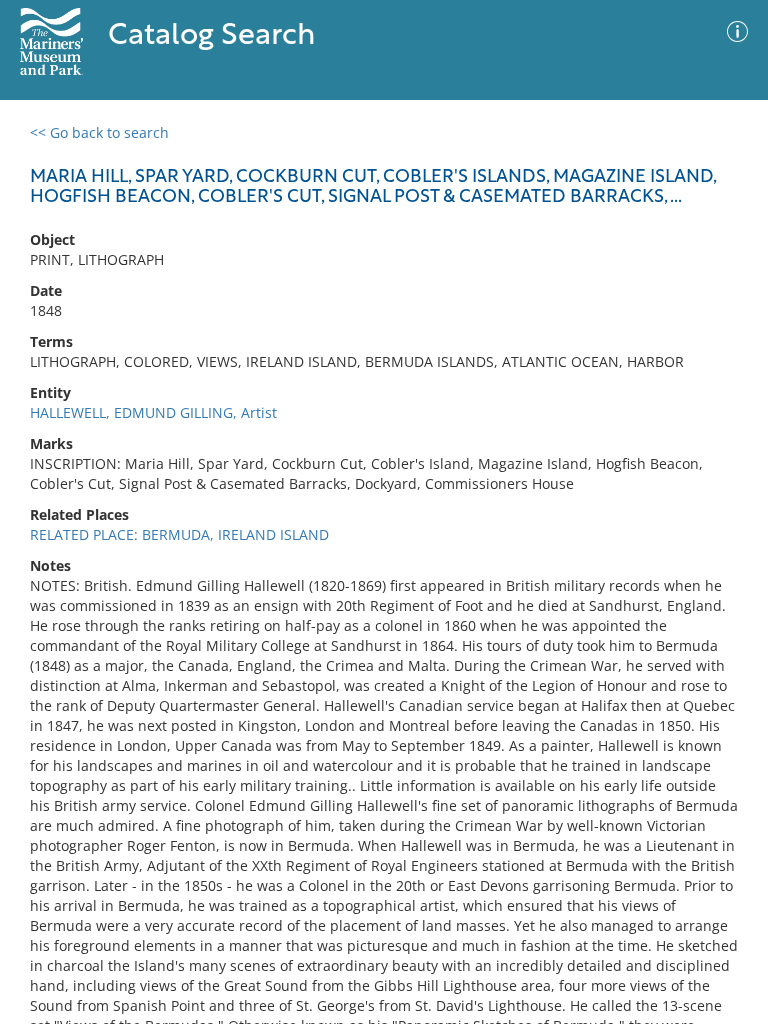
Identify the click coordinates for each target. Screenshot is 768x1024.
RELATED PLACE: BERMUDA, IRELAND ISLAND (179, 534)
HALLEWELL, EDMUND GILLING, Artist (153, 412)
